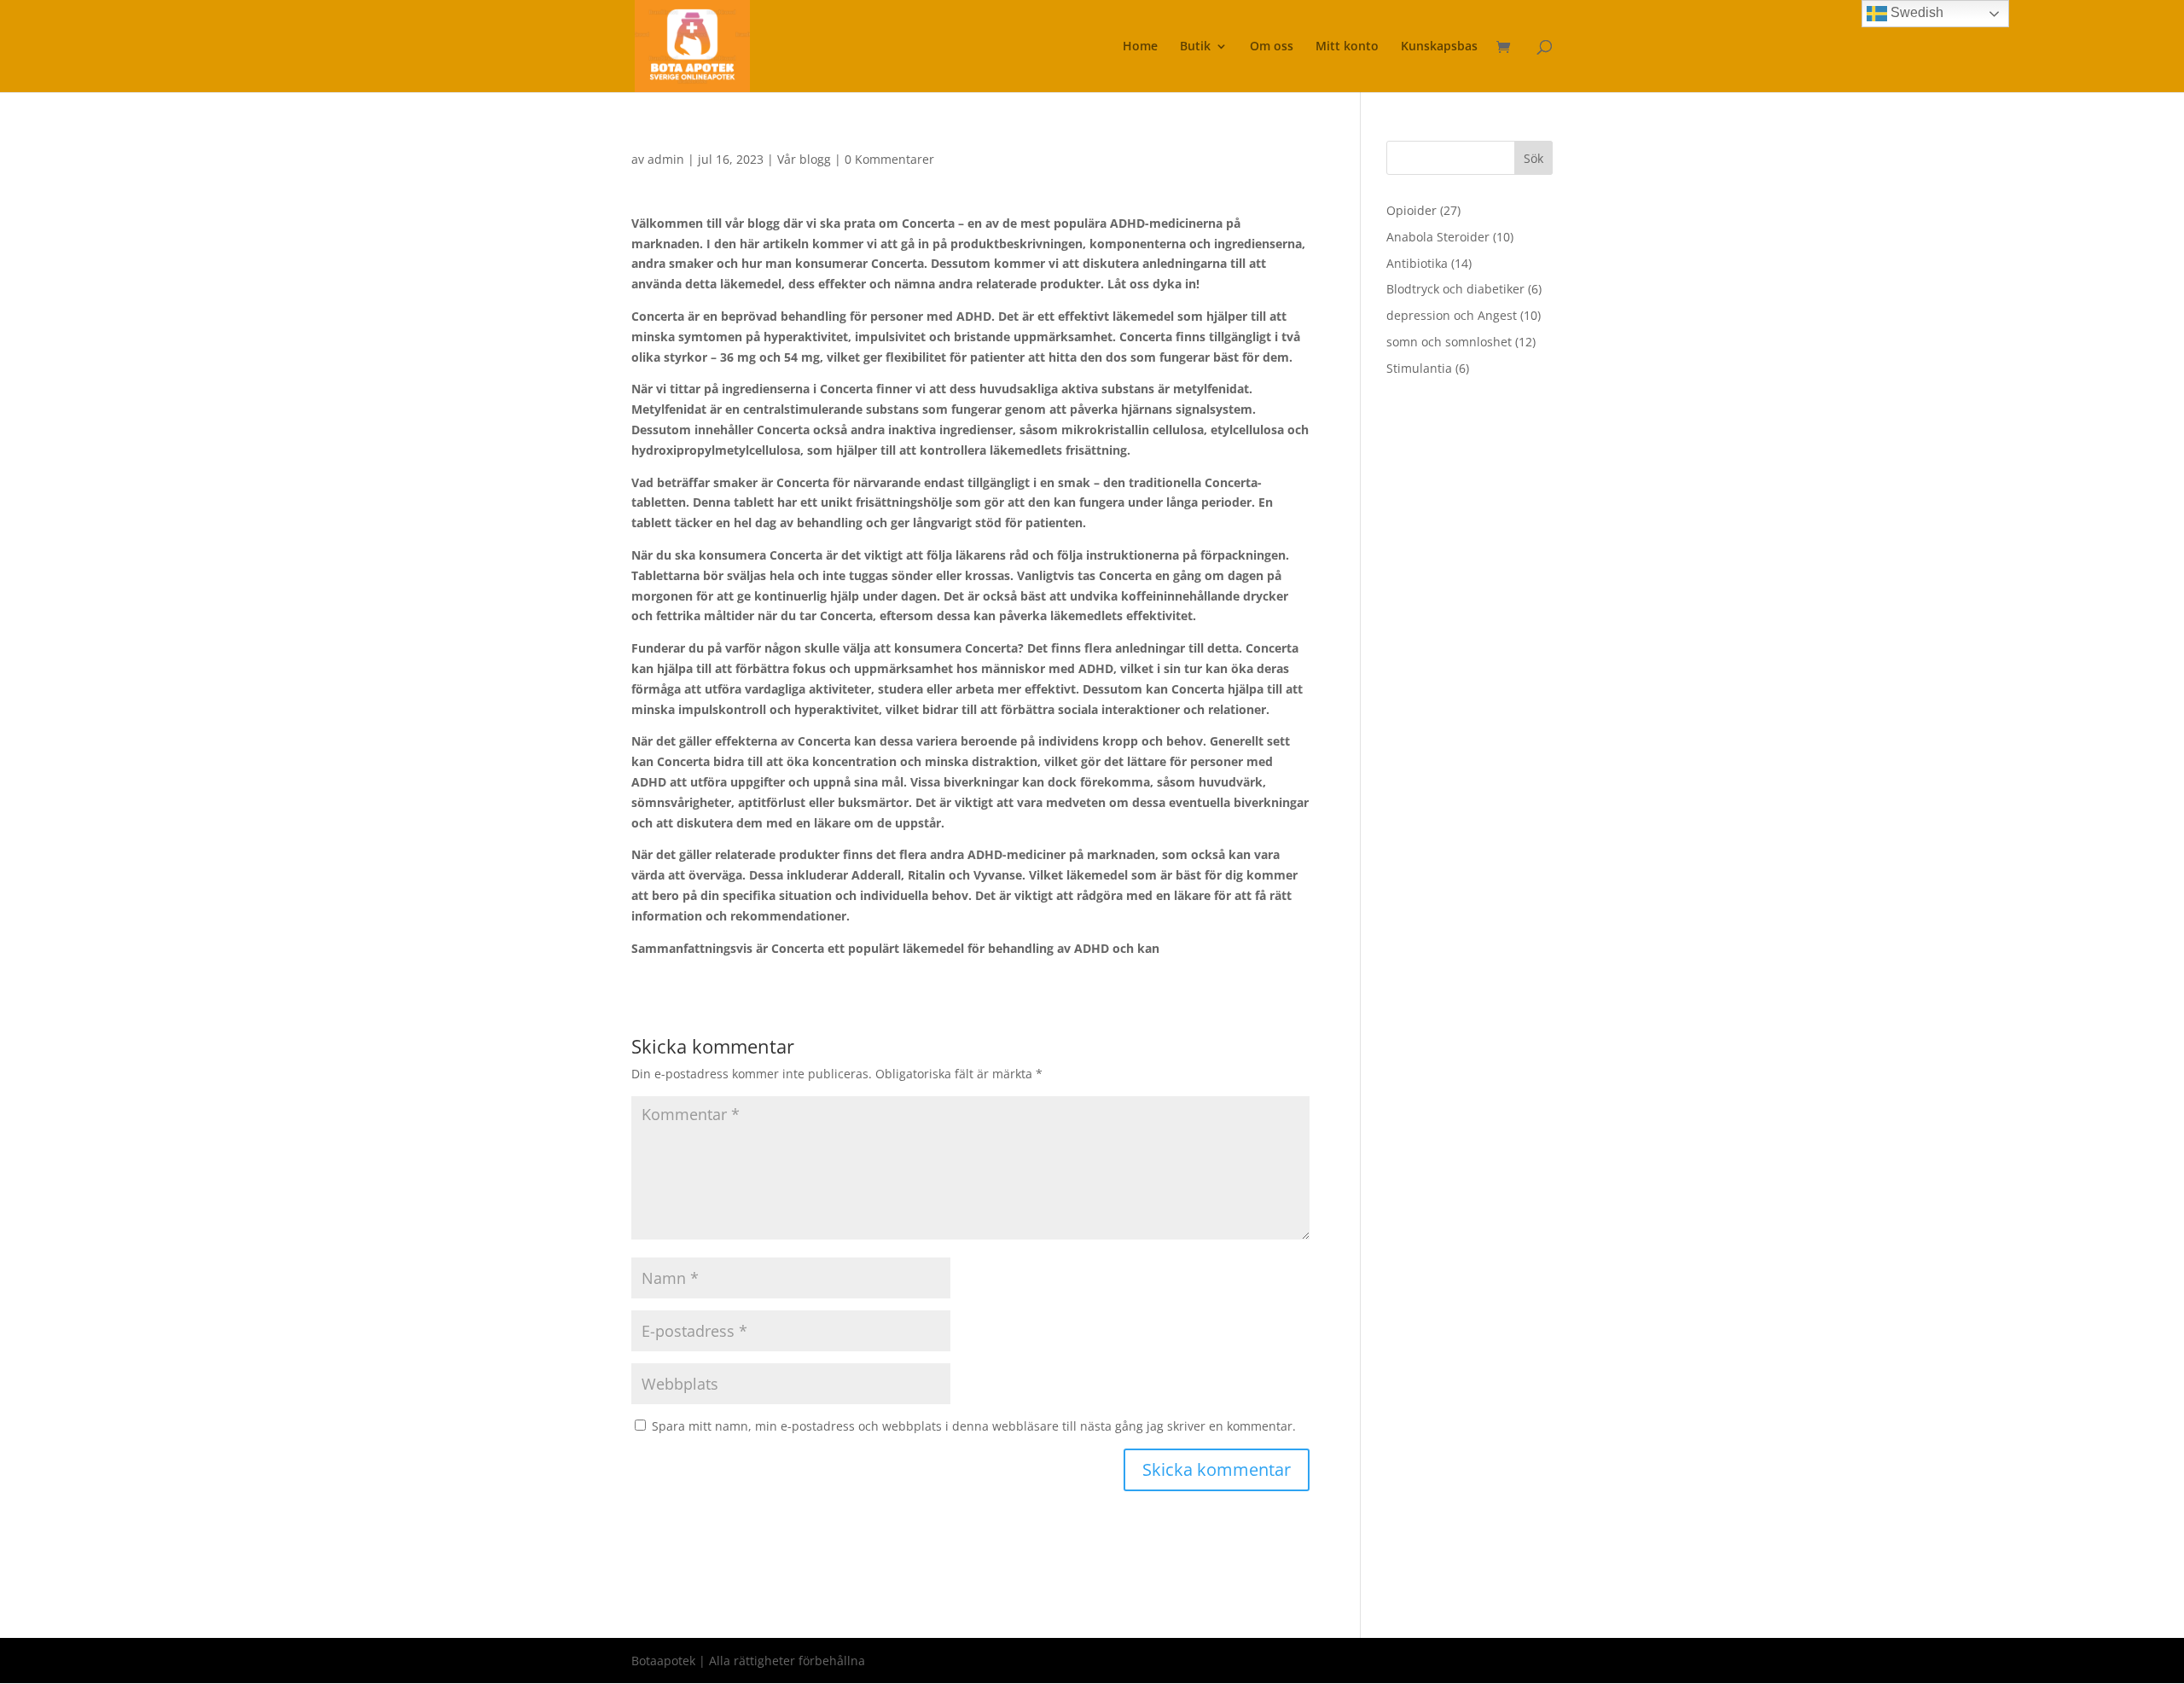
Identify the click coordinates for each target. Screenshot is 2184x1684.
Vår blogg (804, 159)
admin (666, 159)
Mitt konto (1347, 47)
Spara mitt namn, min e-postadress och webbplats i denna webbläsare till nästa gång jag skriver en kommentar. (974, 1426)
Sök (1533, 158)
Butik (1195, 47)
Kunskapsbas (1439, 47)
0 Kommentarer (889, 159)
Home (1140, 47)
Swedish (1915, 12)
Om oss (1272, 47)
